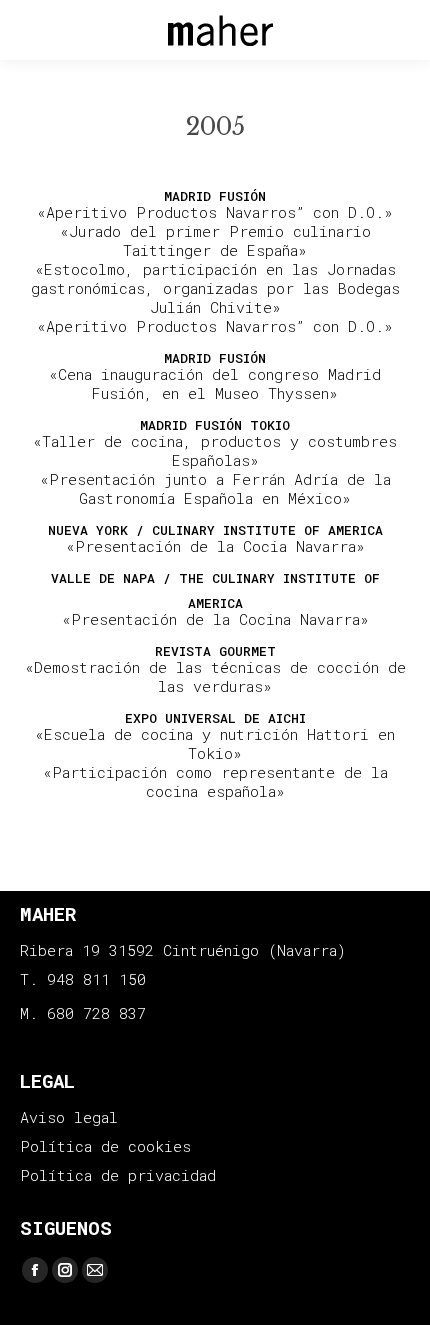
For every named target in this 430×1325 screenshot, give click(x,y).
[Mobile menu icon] (33, 30)
